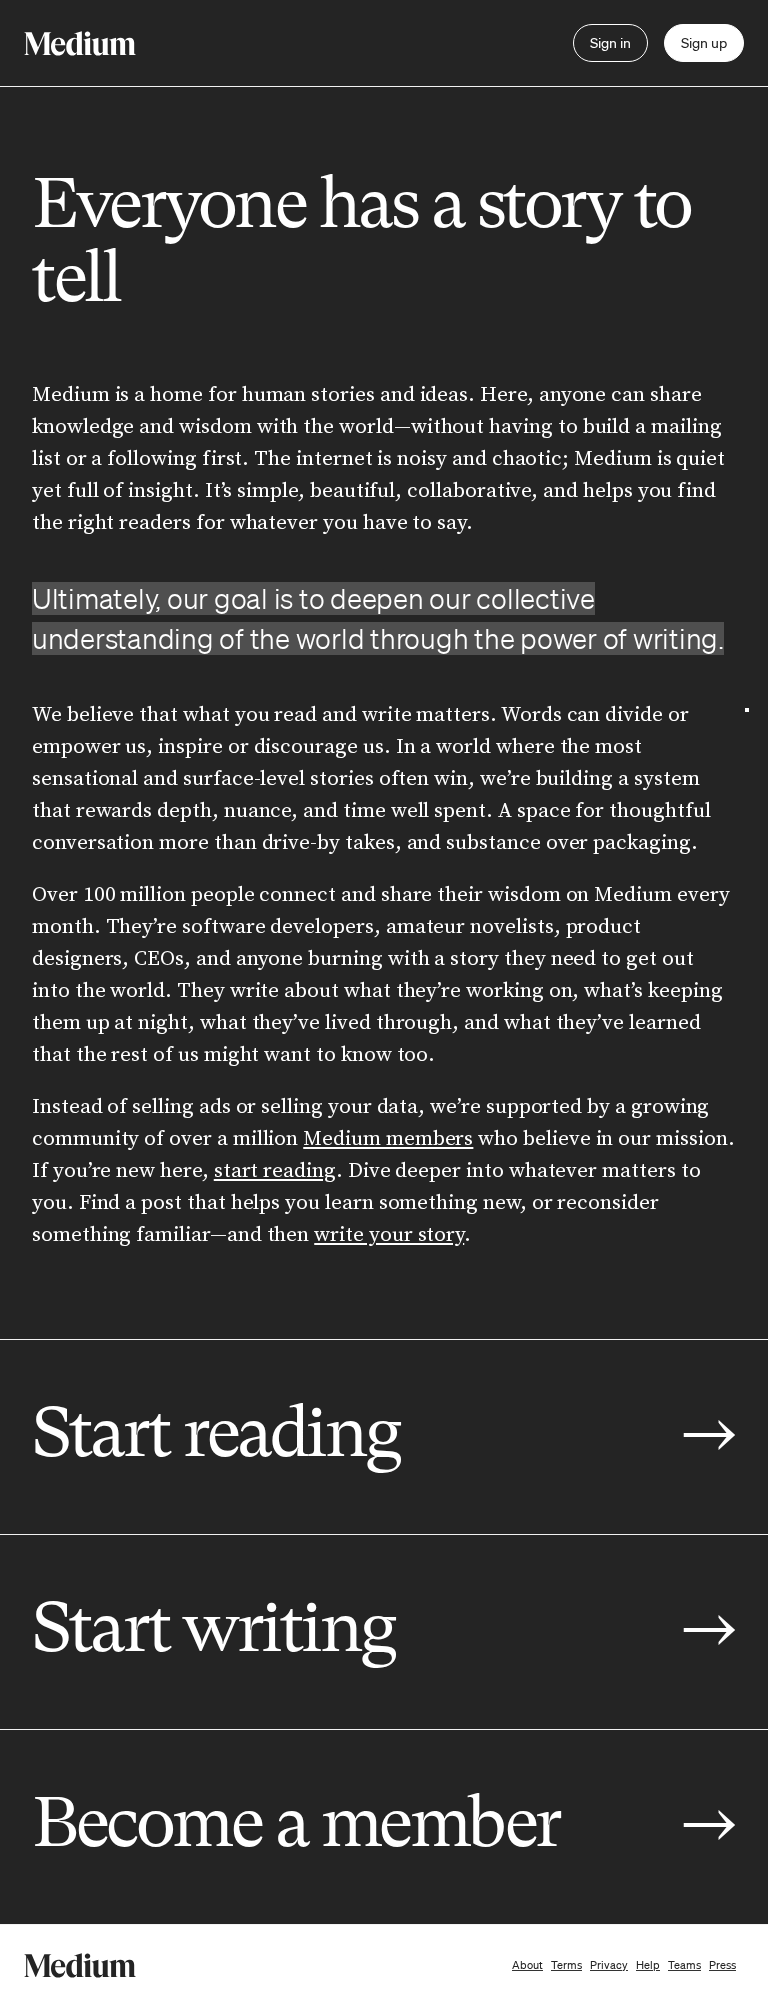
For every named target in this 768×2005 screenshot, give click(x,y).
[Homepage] (80, 43)
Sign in (610, 43)
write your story (389, 1235)
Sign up (704, 43)
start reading (275, 1171)
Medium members (388, 1139)
